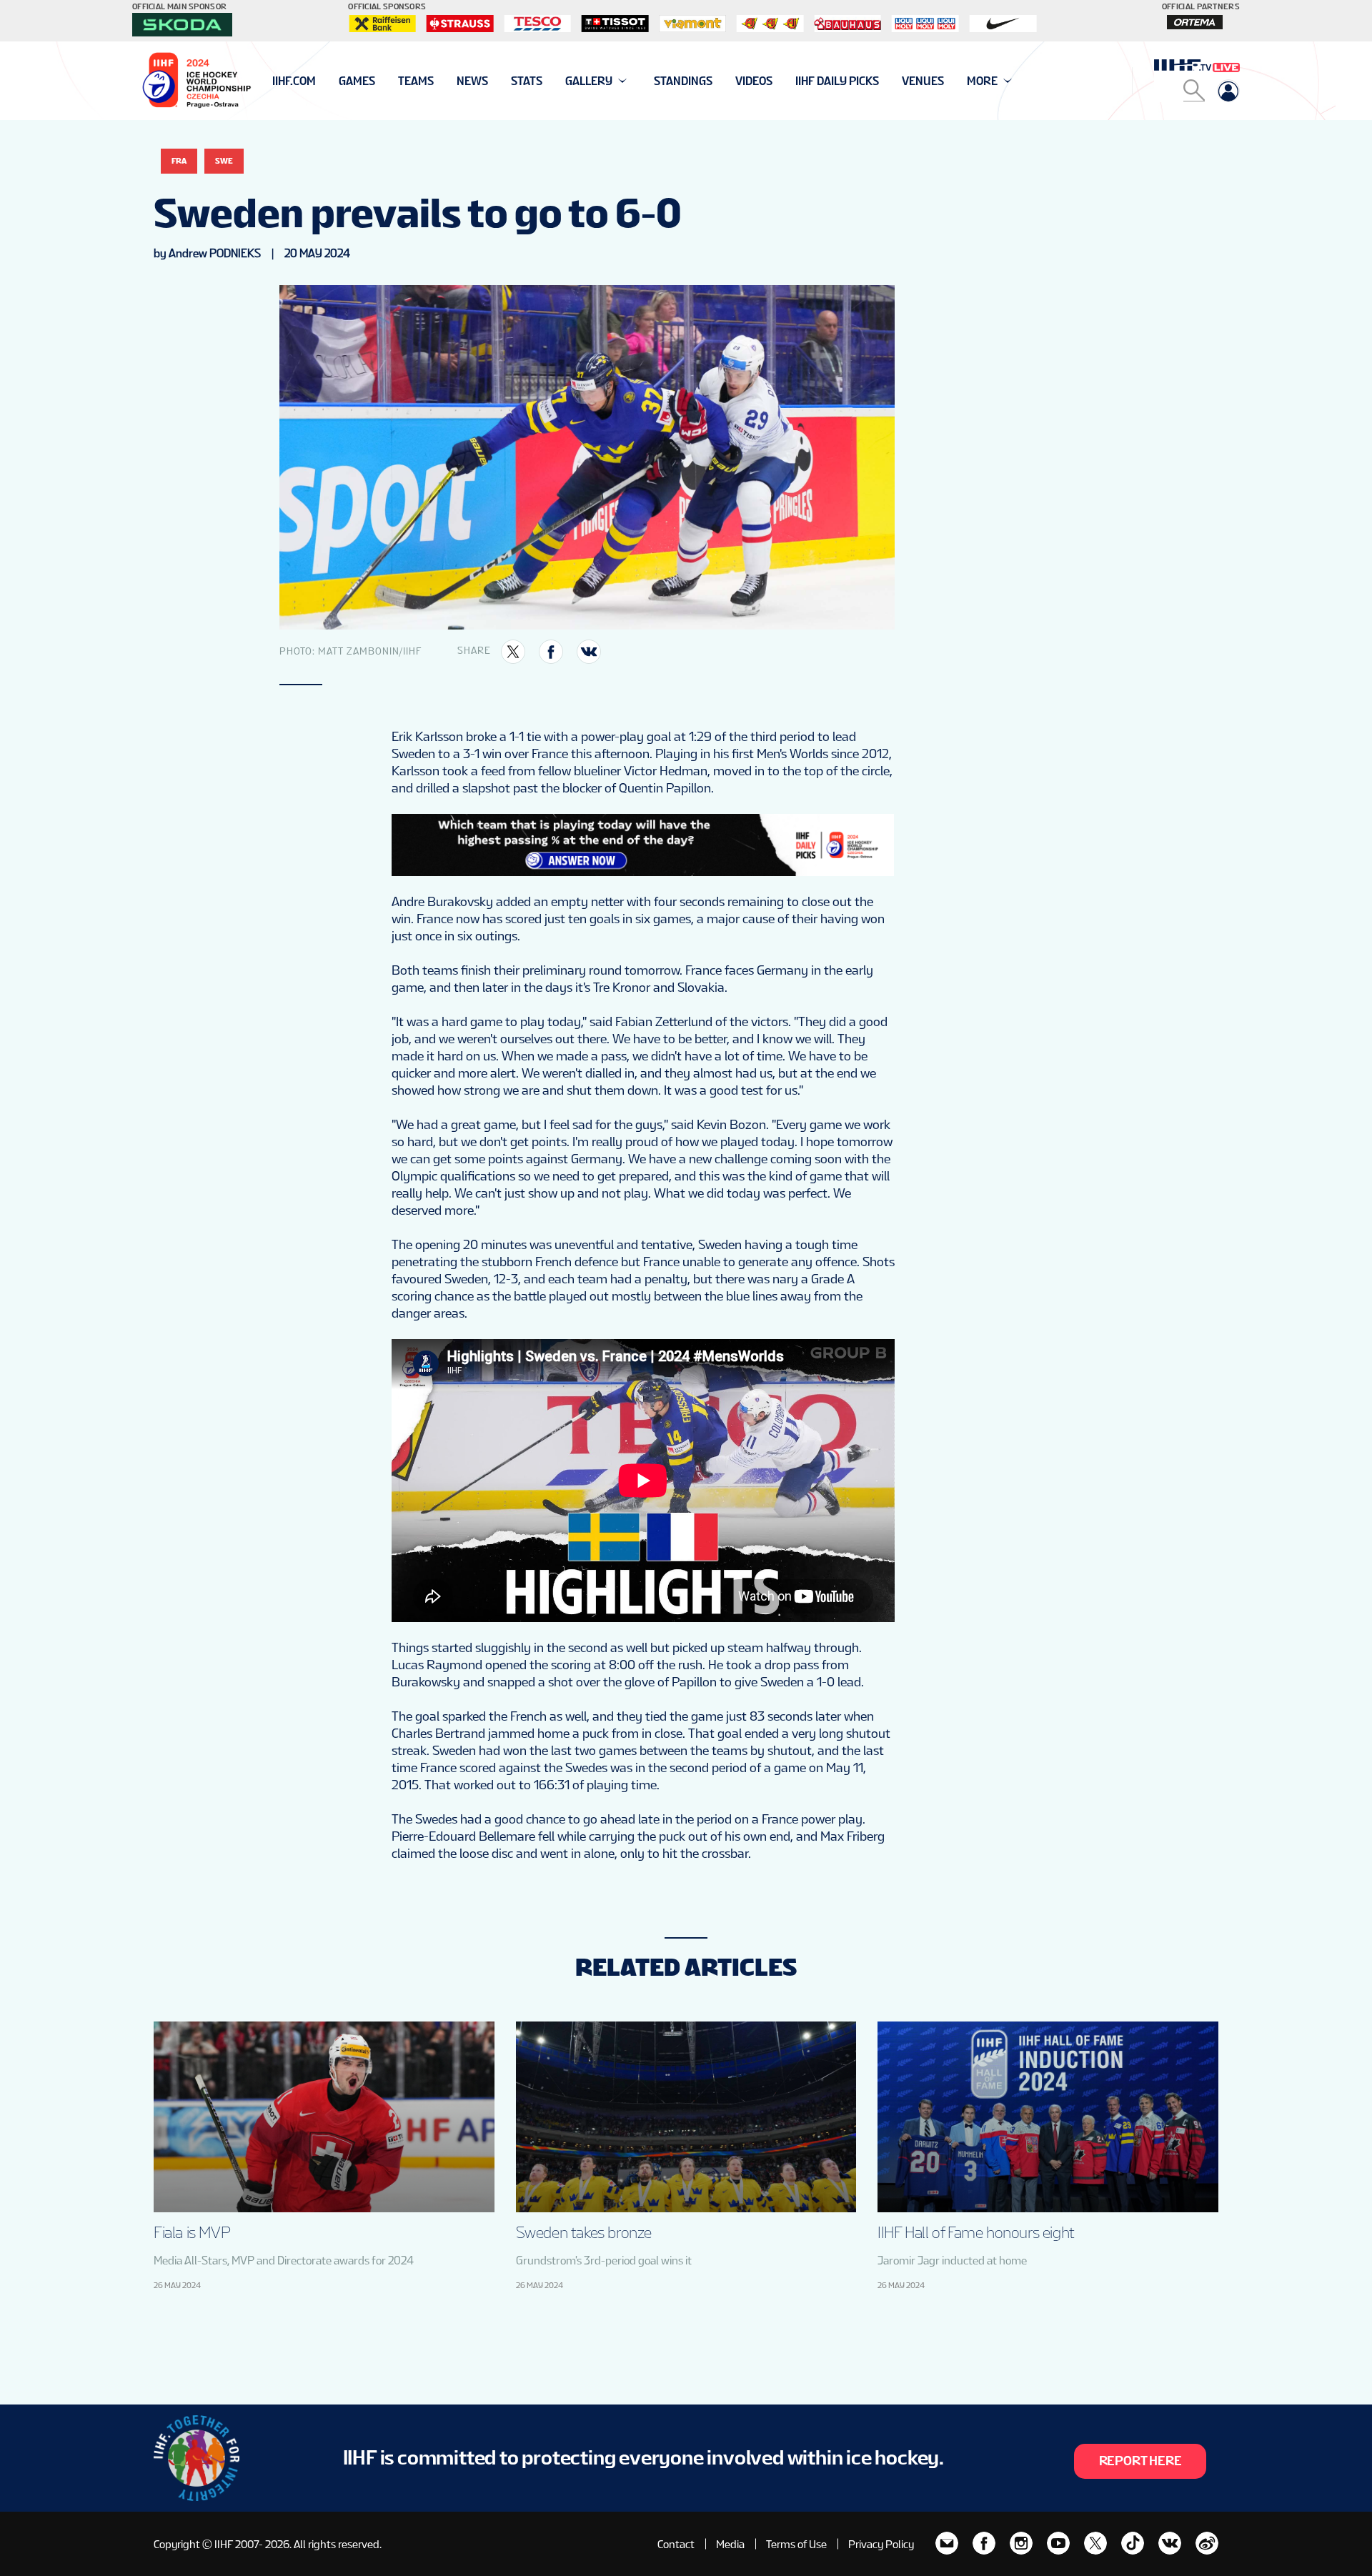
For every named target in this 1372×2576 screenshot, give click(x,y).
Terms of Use (796, 2544)
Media (730, 2544)
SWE (224, 161)
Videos (754, 81)
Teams (416, 81)
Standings (683, 81)
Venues (923, 81)
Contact (676, 2544)
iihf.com (294, 81)
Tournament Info (323, 81)
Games (357, 81)
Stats (527, 81)
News (472, 81)
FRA (179, 161)
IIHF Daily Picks (837, 81)
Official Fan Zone (321, 81)
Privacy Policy (881, 2544)
